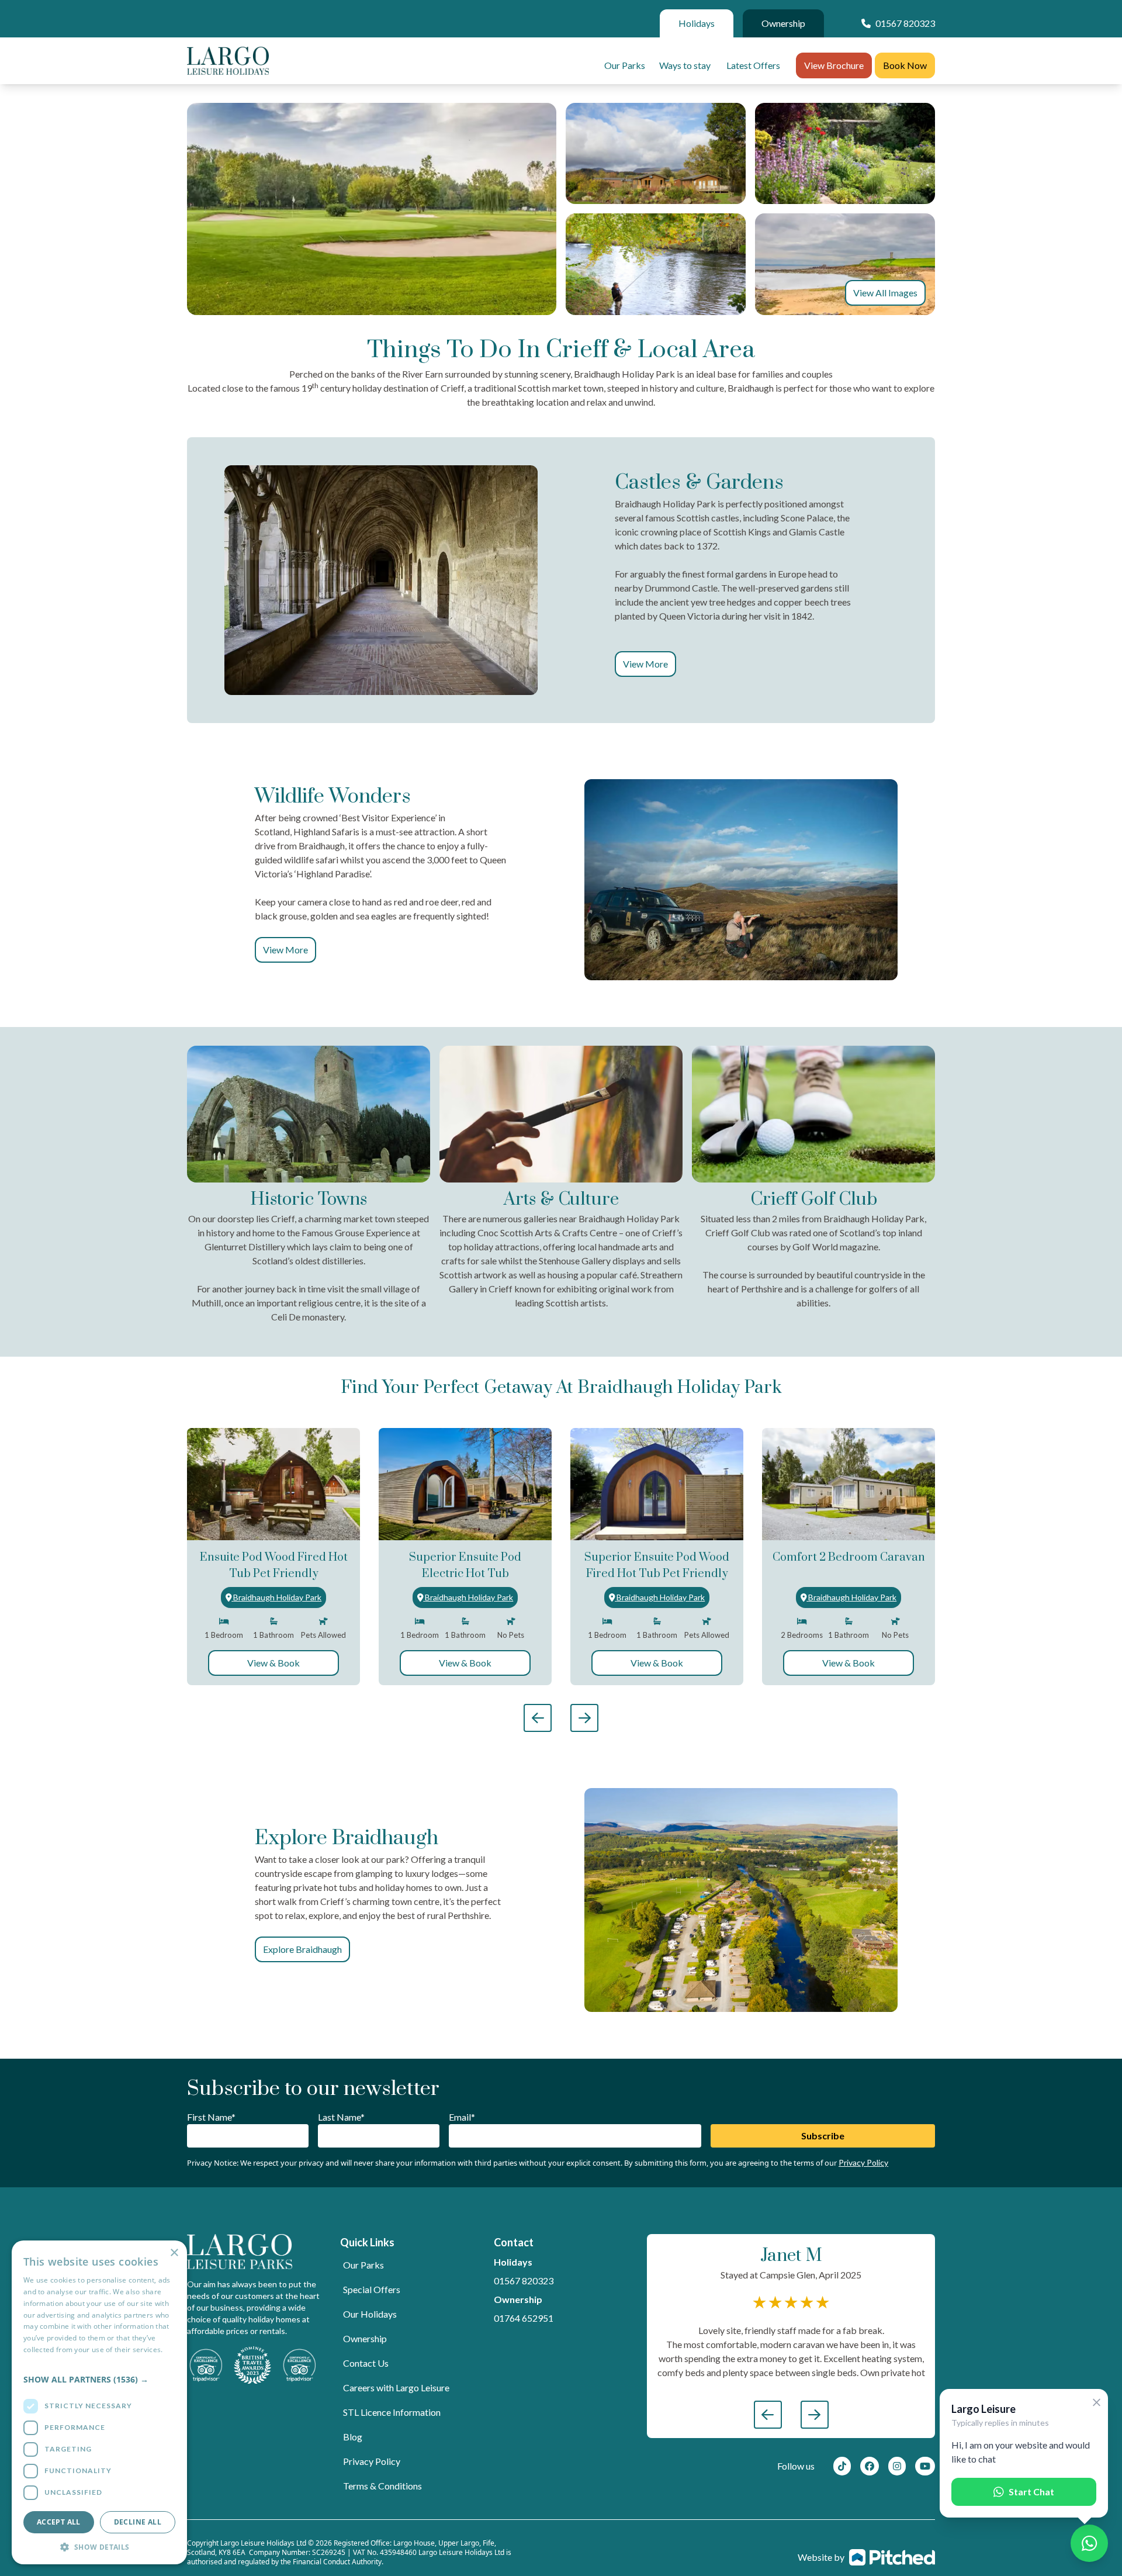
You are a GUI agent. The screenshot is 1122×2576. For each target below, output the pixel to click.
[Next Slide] (584, 1718)
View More (645, 664)
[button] (99, 2379)
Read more (41, 2361)
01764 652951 (524, 2318)
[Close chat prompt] (1097, 2403)
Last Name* (341, 2117)
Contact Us (366, 2363)
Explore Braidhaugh (302, 1949)
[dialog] (99, 2402)
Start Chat (1031, 2492)
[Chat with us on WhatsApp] (1089, 2543)
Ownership (783, 23)
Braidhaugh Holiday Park (277, 1597)
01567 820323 (524, 2281)
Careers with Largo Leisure (396, 2387)
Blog (353, 2437)
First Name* (211, 2117)
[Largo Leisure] (228, 61)
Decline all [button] (138, 2522)
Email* (462, 2117)
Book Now (905, 65)
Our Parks (625, 65)
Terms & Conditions (382, 2486)
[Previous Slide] (538, 1718)
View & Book (273, 1663)
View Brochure (834, 65)
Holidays (697, 23)
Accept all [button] (59, 2522)
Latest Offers (753, 65)
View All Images (885, 293)
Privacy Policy (863, 2162)
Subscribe (823, 2136)
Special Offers (372, 2289)
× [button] (174, 2253)
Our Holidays (370, 2314)
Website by (821, 2557)
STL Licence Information (392, 2412)
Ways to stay (685, 65)
